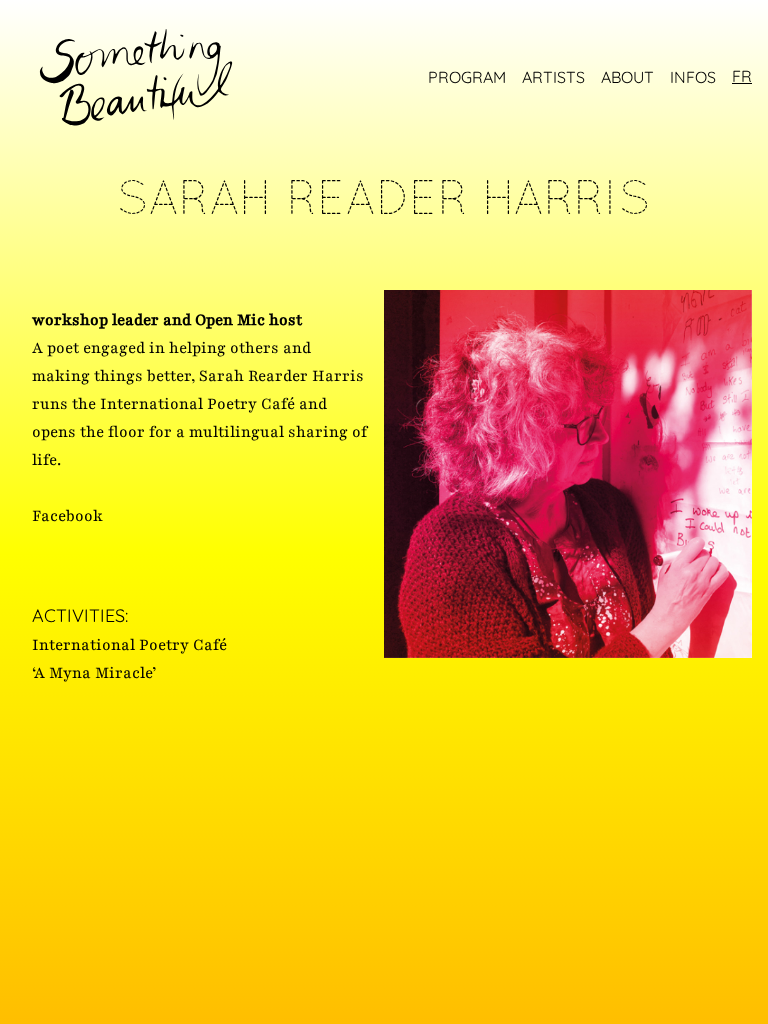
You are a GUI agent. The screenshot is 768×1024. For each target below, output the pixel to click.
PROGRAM (467, 77)
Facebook (67, 516)
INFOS (693, 77)
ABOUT (627, 77)
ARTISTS (553, 77)
